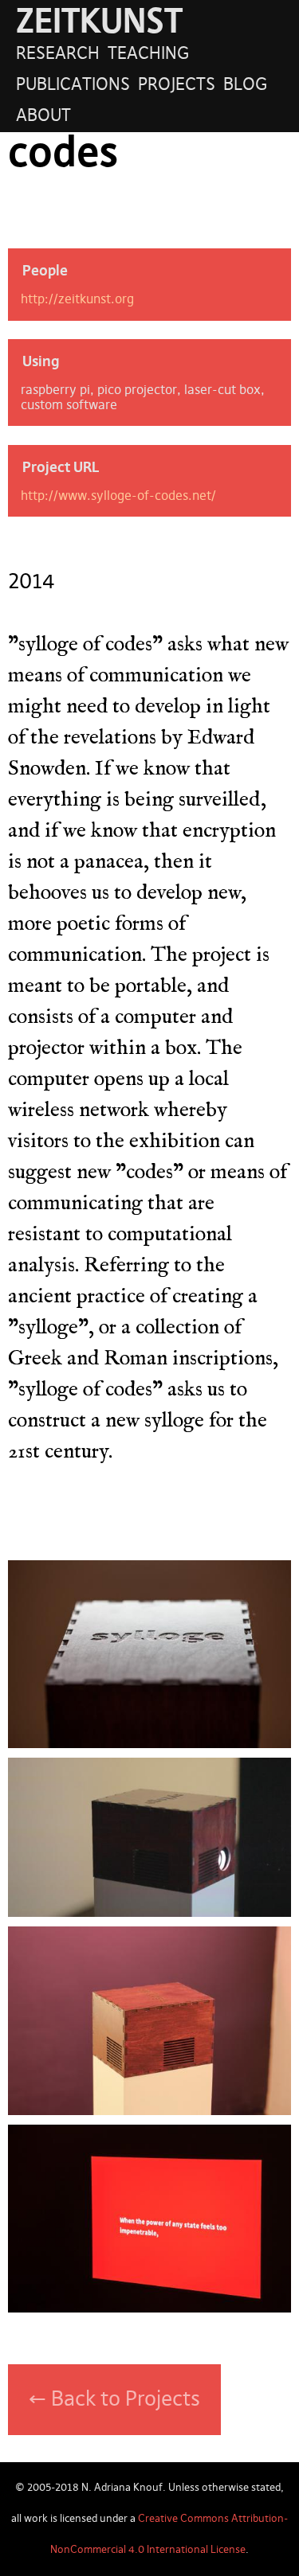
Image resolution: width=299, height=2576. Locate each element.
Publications (73, 85)
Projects (177, 85)
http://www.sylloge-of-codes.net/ (118, 496)
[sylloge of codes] (149, 1742)
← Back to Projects (114, 2400)
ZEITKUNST (99, 23)
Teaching (148, 54)
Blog (245, 85)
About (43, 116)
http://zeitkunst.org (77, 300)
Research (58, 54)
